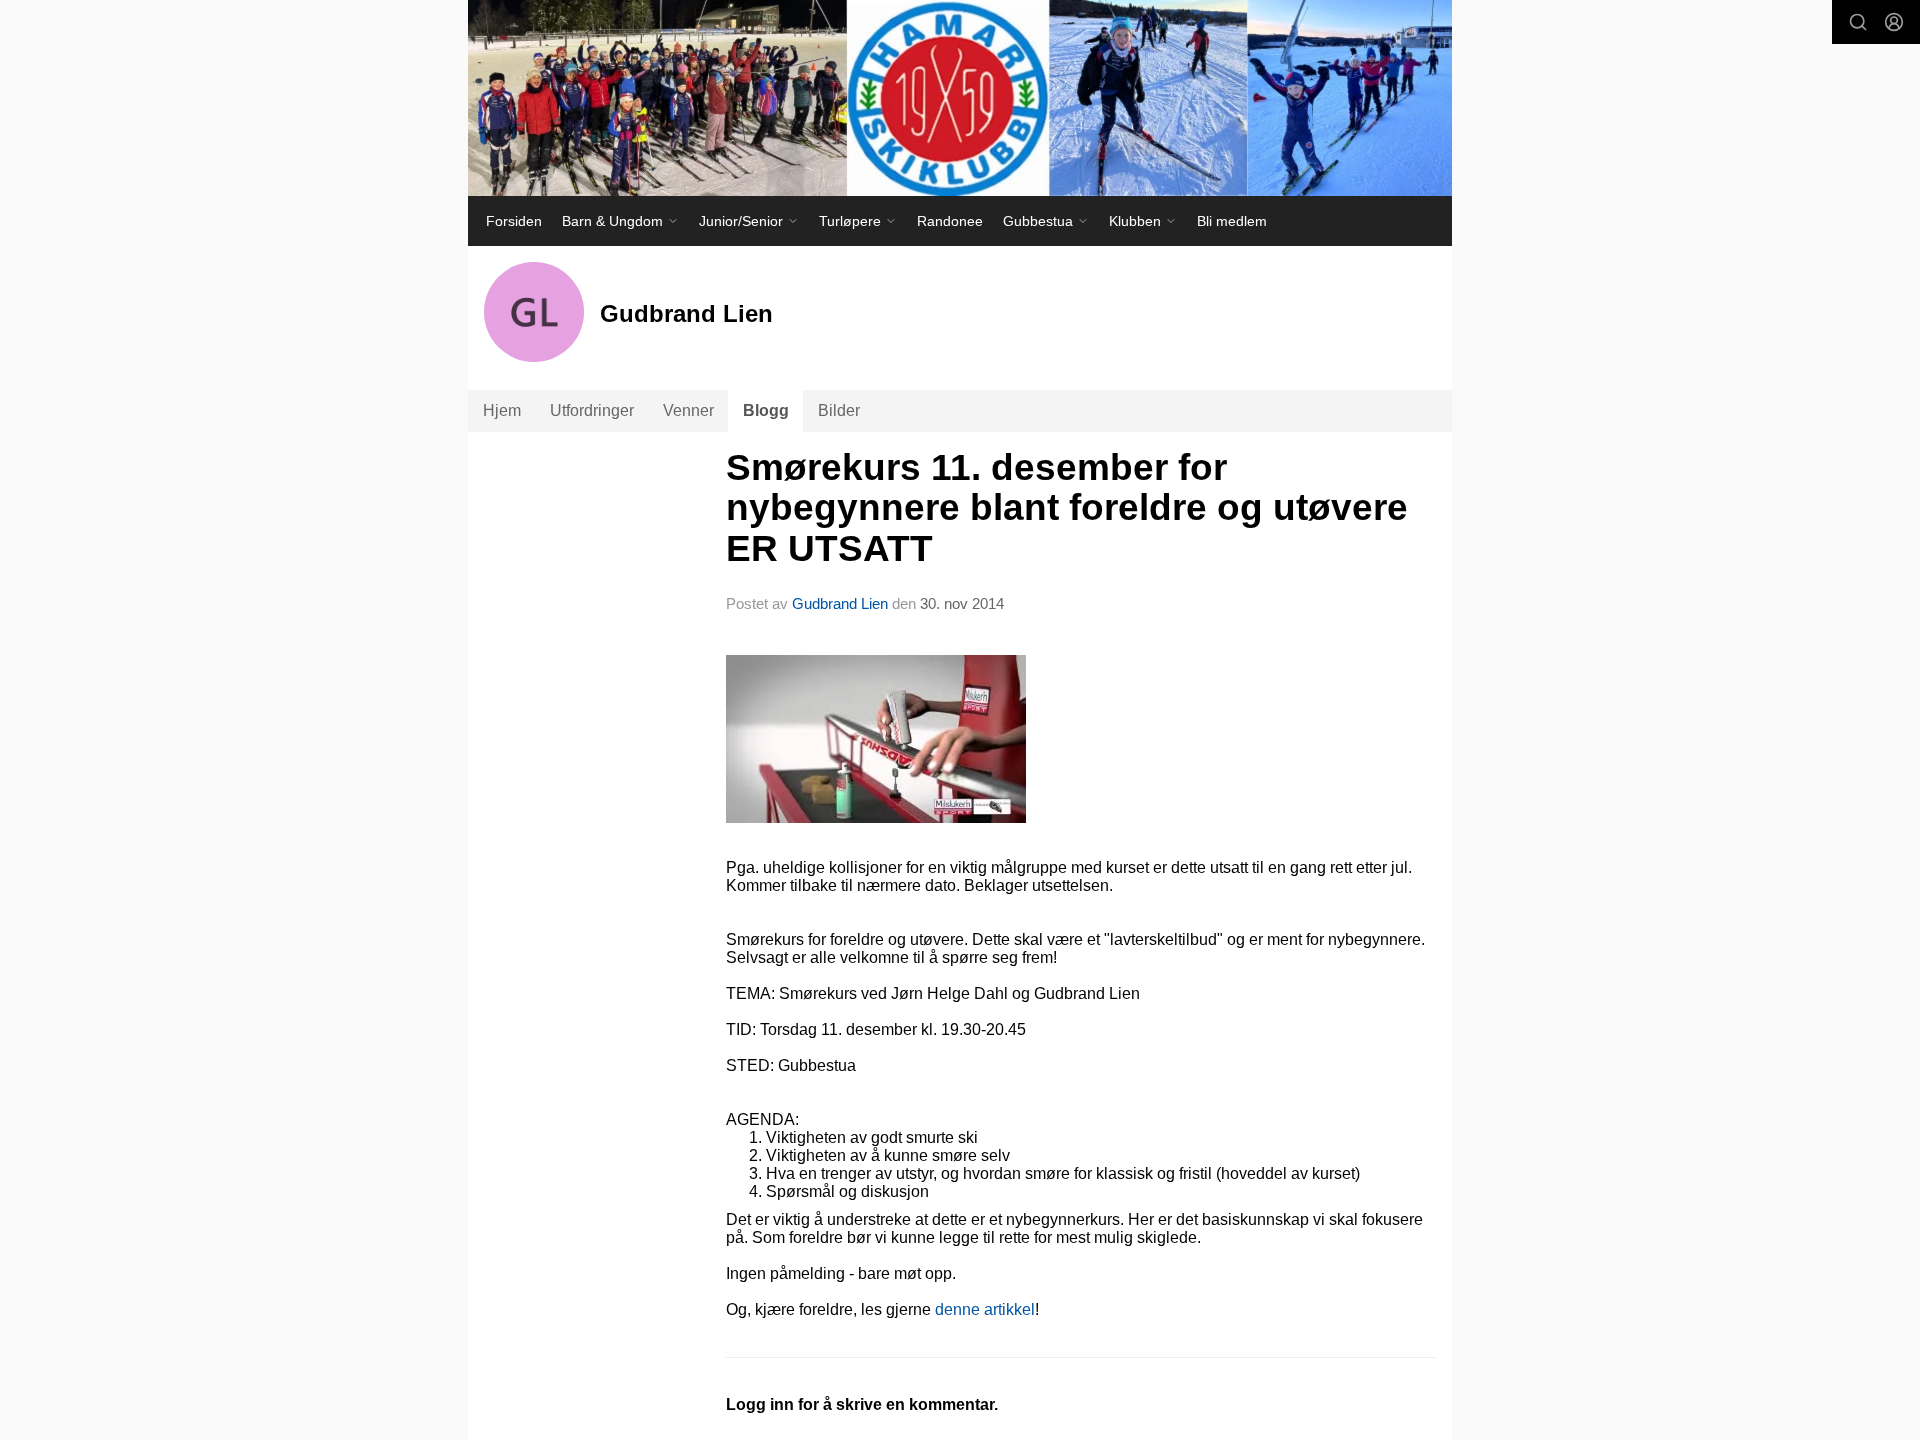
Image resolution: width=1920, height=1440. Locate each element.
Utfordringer (592, 410)
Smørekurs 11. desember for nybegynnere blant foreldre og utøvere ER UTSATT (1067, 508)
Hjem (502, 410)
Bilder (839, 410)
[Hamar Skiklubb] (960, 98)
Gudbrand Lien (840, 603)
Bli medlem (1232, 221)
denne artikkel (985, 1309)
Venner (688, 410)
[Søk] (1858, 22)
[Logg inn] (1894, 22)
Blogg (766, 410)
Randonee (950, 221)
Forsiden (514, 221)
